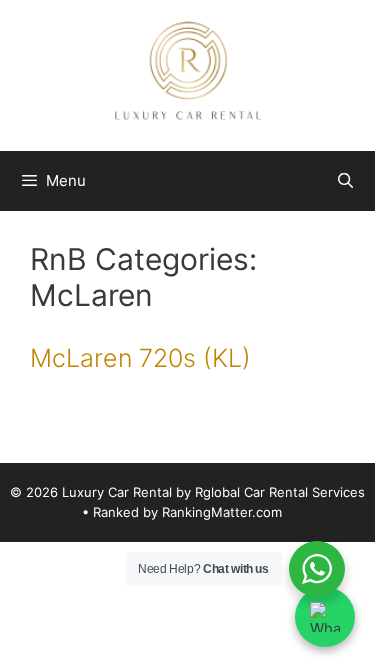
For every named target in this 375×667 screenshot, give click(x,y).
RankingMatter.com (222, 512)
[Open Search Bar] (345, 181)
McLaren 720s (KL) (140, 358)
